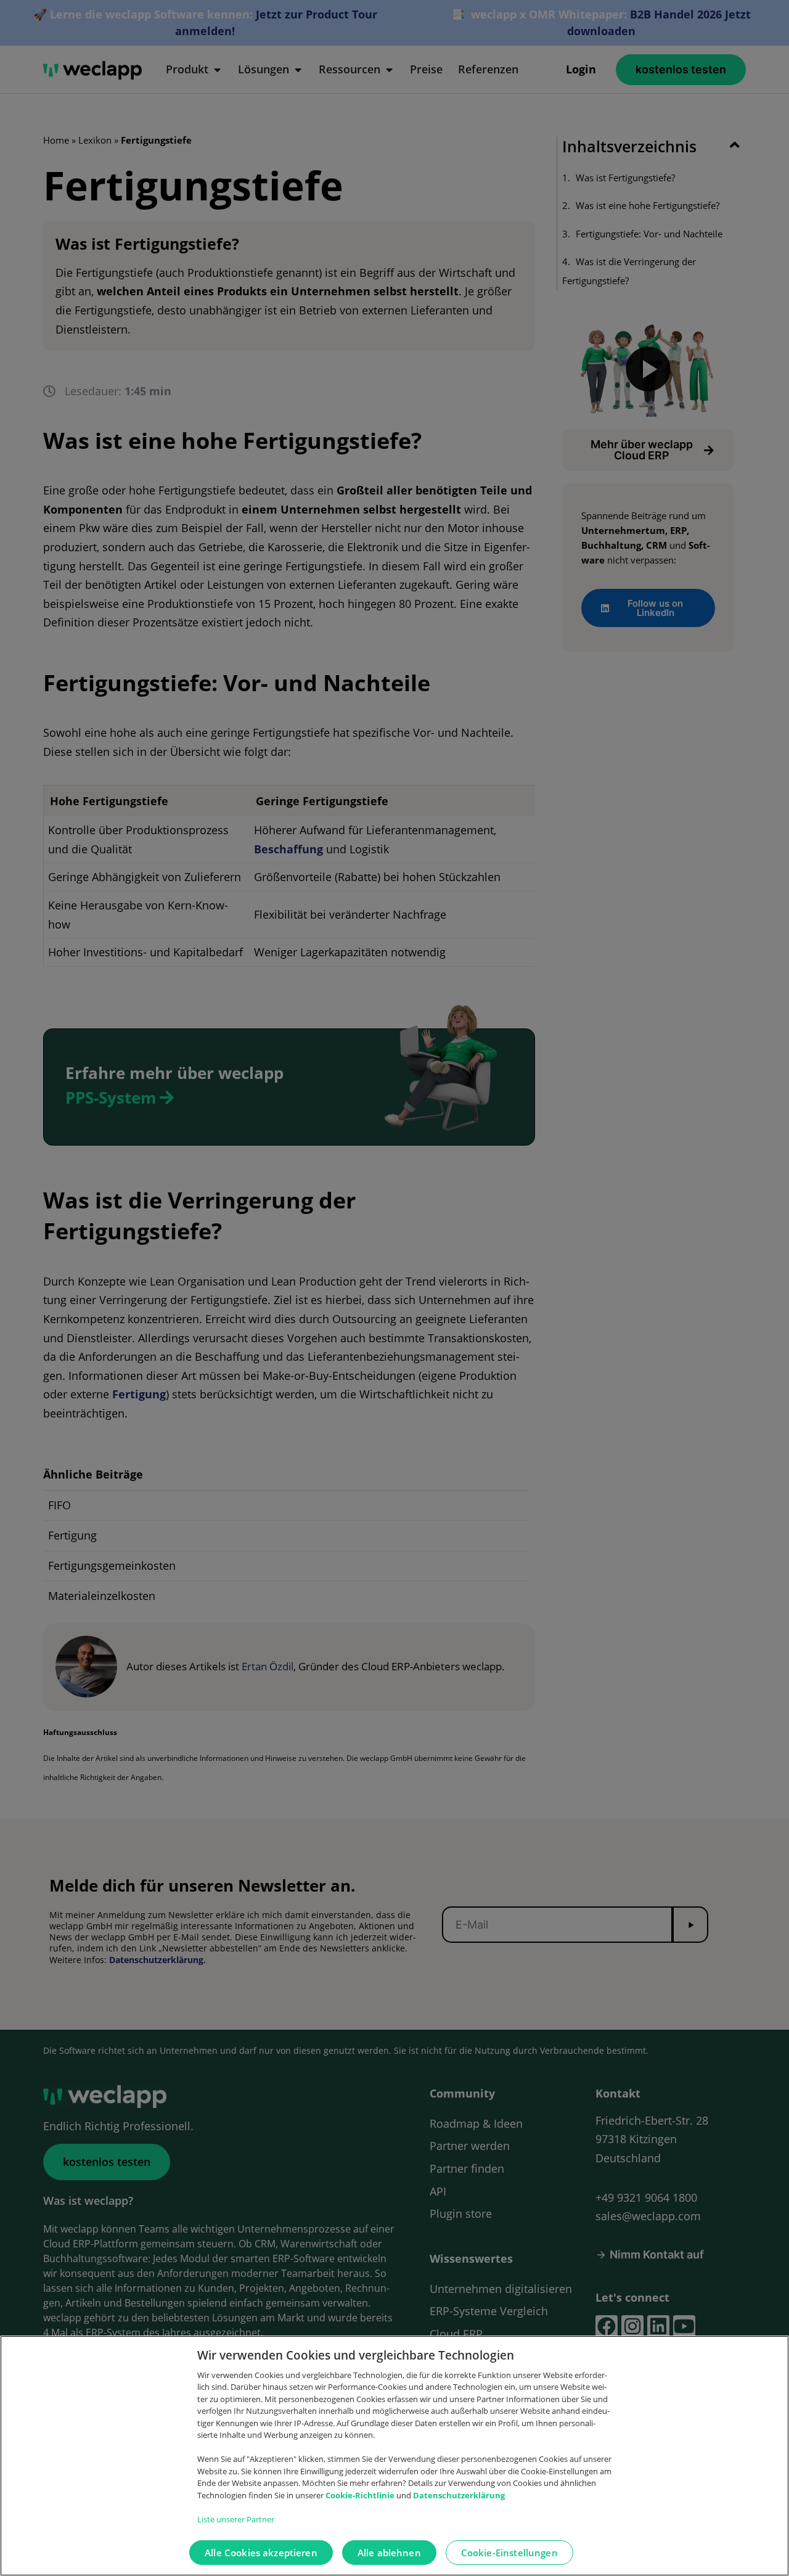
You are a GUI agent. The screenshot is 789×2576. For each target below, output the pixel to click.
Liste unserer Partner (236, 2519)
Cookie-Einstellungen (509, 2553)
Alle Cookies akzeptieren (261, 2553)
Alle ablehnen (389, 2553)
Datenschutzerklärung (459, 2495)
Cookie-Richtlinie (361, 2495)
